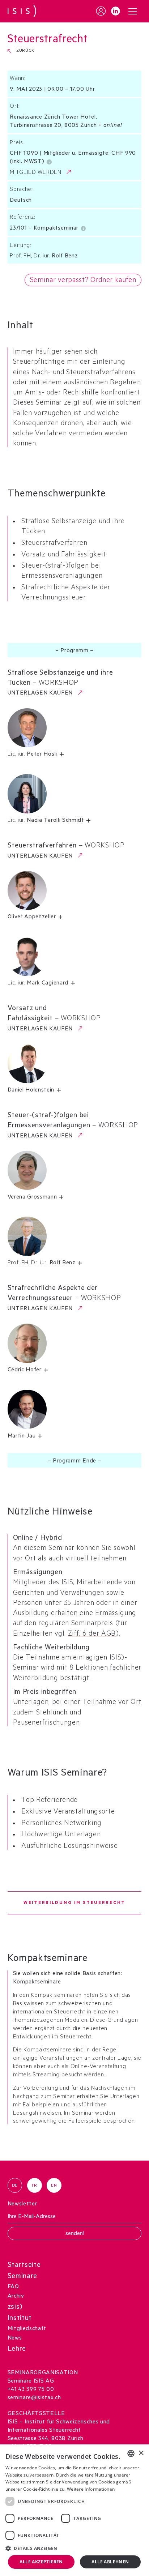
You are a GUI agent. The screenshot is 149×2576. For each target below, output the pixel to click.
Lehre (17, 2350)
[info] (50, 161)
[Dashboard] (101, 11)
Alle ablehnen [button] (110, 2562)
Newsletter (22, 2205)
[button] (133, 11)
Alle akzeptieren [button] (41, 2562)
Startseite (24, 2266)
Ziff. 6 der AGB (92, 1635)
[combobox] (131, 2453)
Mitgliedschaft (27, 2329)
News (15, 2339)
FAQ (13, 2287)
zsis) (15, 2308)
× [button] (141, 2453)
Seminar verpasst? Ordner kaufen (83, 281)
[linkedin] (116, 11)
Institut (20, 2319)
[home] (22, 11)
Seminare (22, 2277)
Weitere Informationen (91, 2489)
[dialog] (74, 2510)
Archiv (16, 2297)
